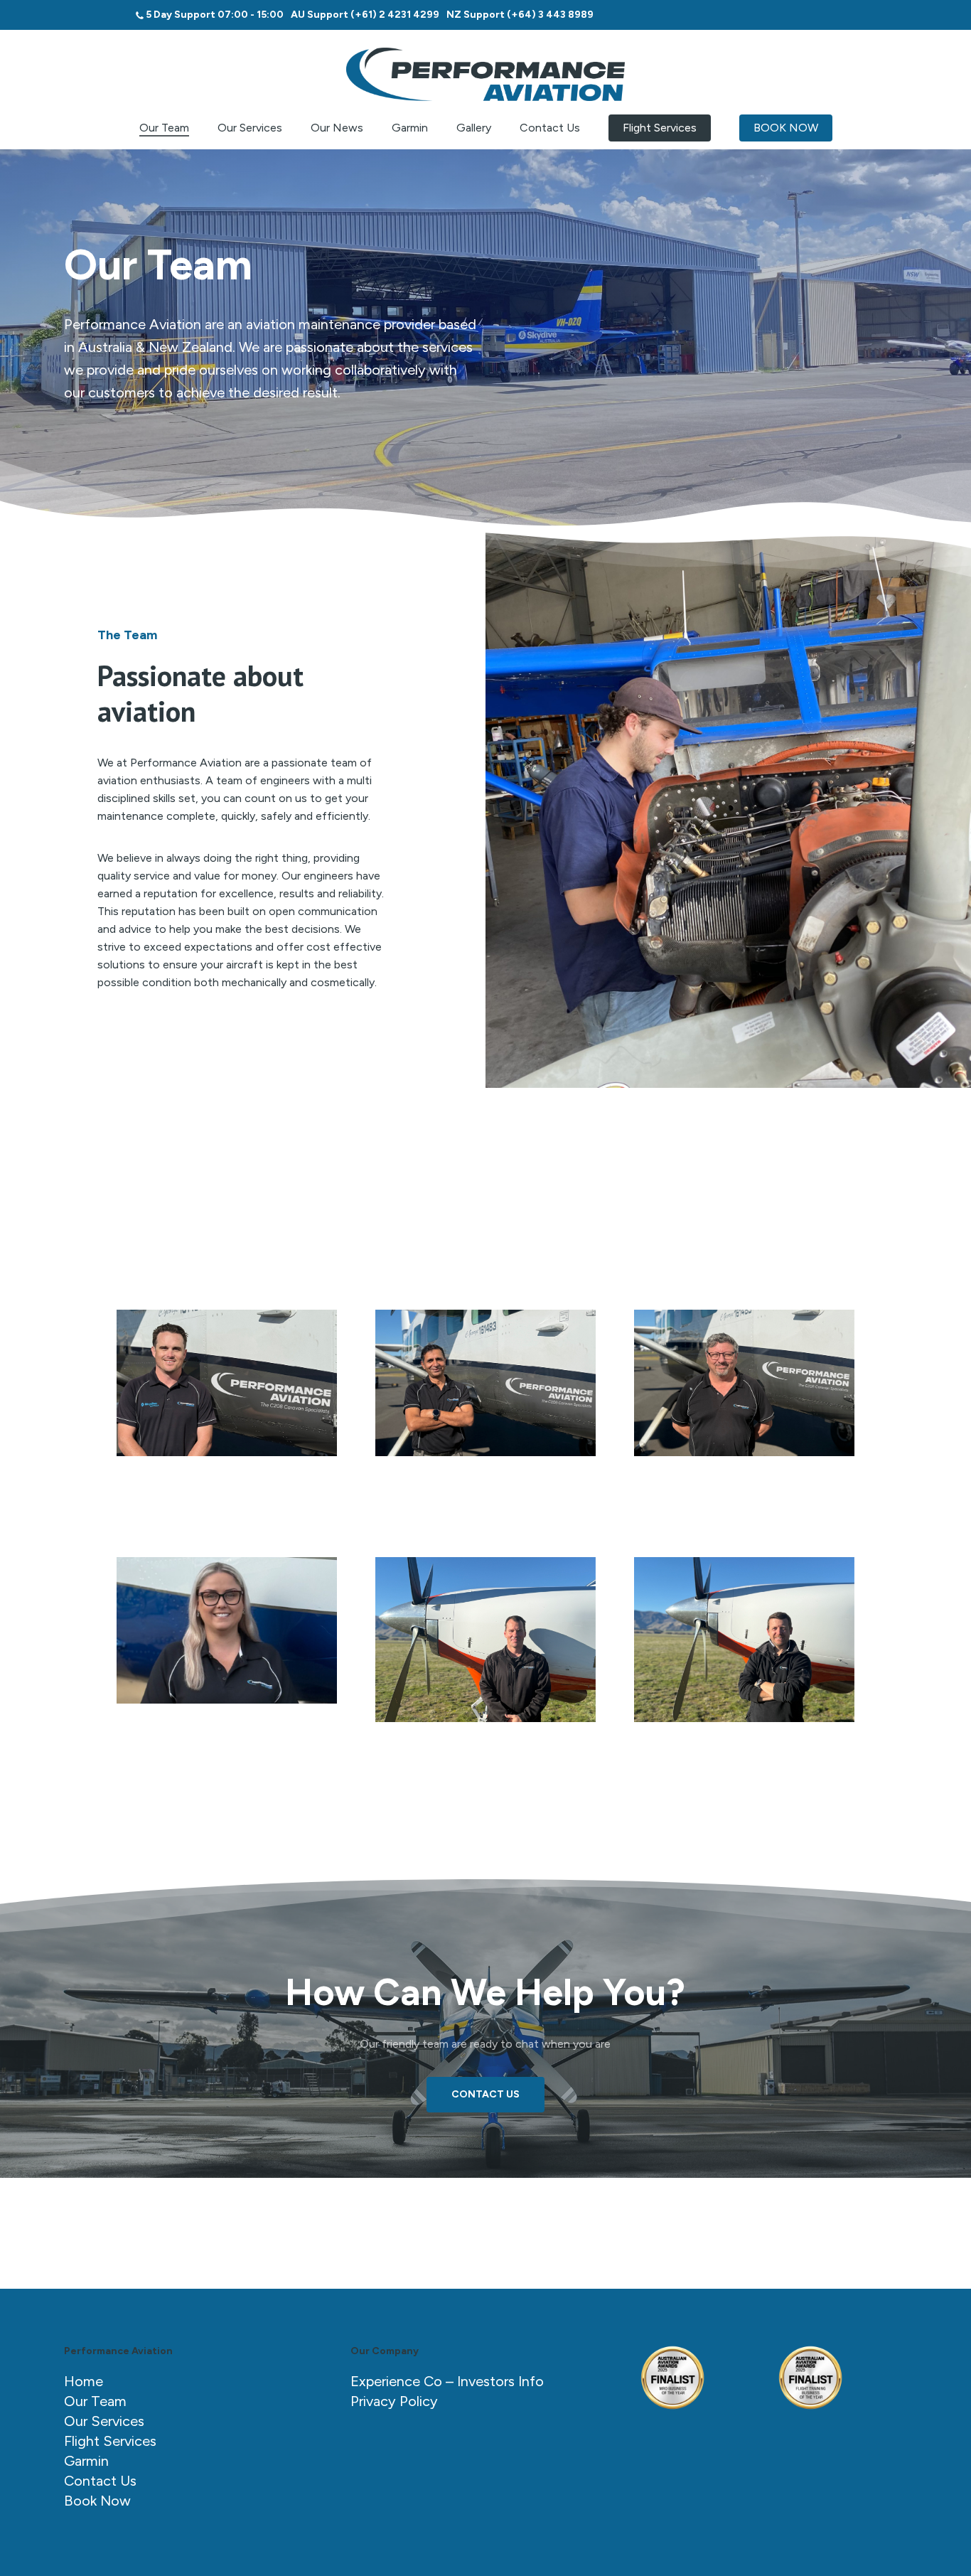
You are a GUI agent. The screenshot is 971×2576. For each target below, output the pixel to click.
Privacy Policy (394, 2401)
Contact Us (100, 2481)
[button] (227, 1383)
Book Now (97, 2501)
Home (84, 2381)
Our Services (104, 2421)
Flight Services (110, 2441)
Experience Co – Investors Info (447, 2381)
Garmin (86, 2461)
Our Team (95, 2401)
